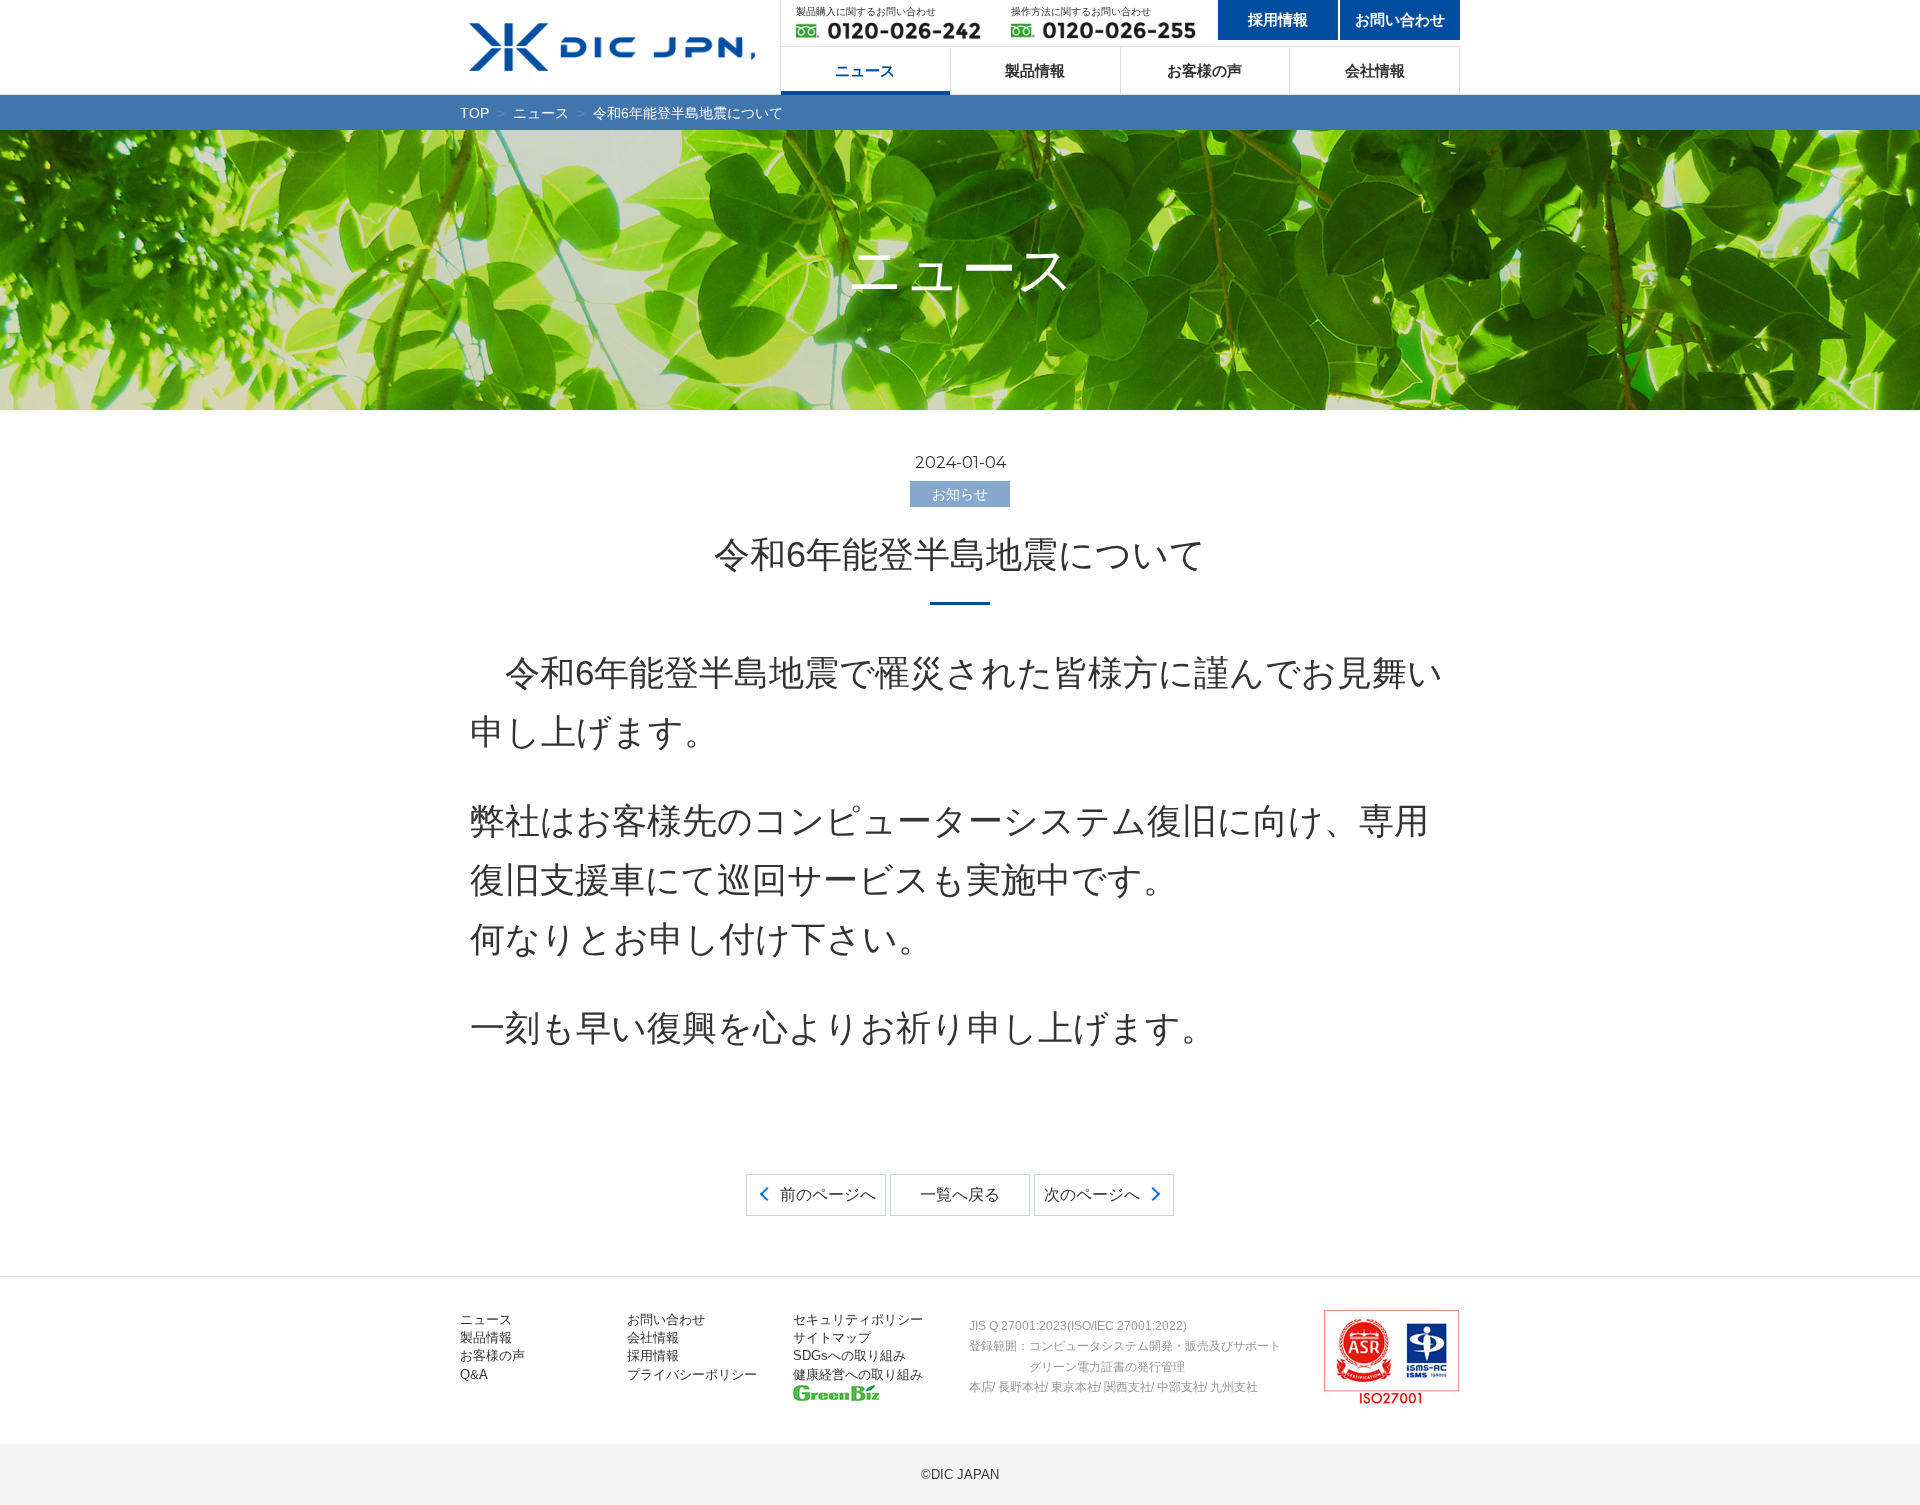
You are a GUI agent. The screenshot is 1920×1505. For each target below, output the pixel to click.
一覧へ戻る (960, 1194)
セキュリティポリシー (858, 1319)
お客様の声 (1204, 70)
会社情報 (1375, 70)
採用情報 (1278, 19)
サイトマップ (832, 1337)
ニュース (865, 70)
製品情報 (1035, 70)
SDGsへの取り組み (849, 1355)
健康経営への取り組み (858, 1374)
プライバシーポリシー (692, 1374)
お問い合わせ (1400, 19)
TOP (474, 113)
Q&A (474, 1374)
